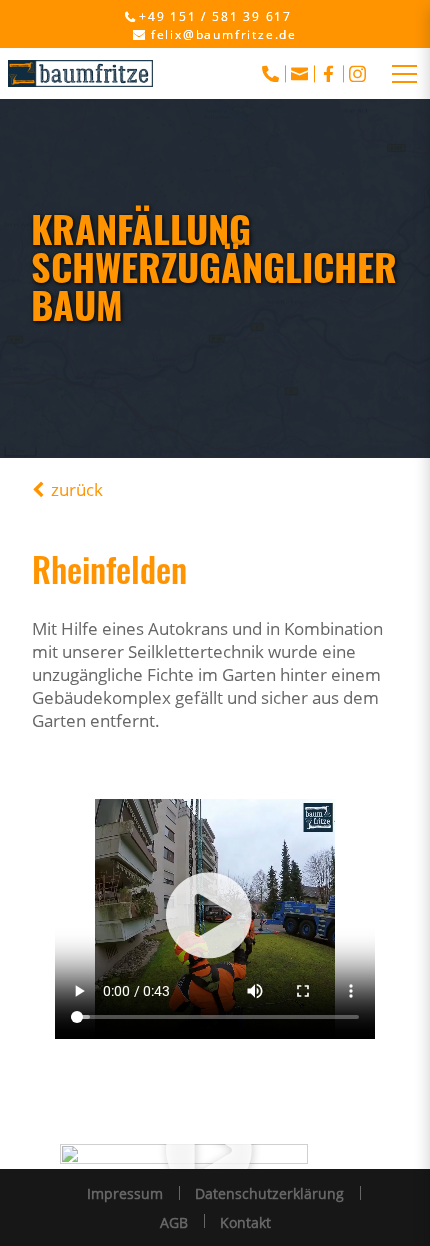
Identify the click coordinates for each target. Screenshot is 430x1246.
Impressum (125, 1193)
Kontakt (245, 1222)
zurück (77, 489)
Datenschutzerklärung (269, 1193)
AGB (174, 1222)
